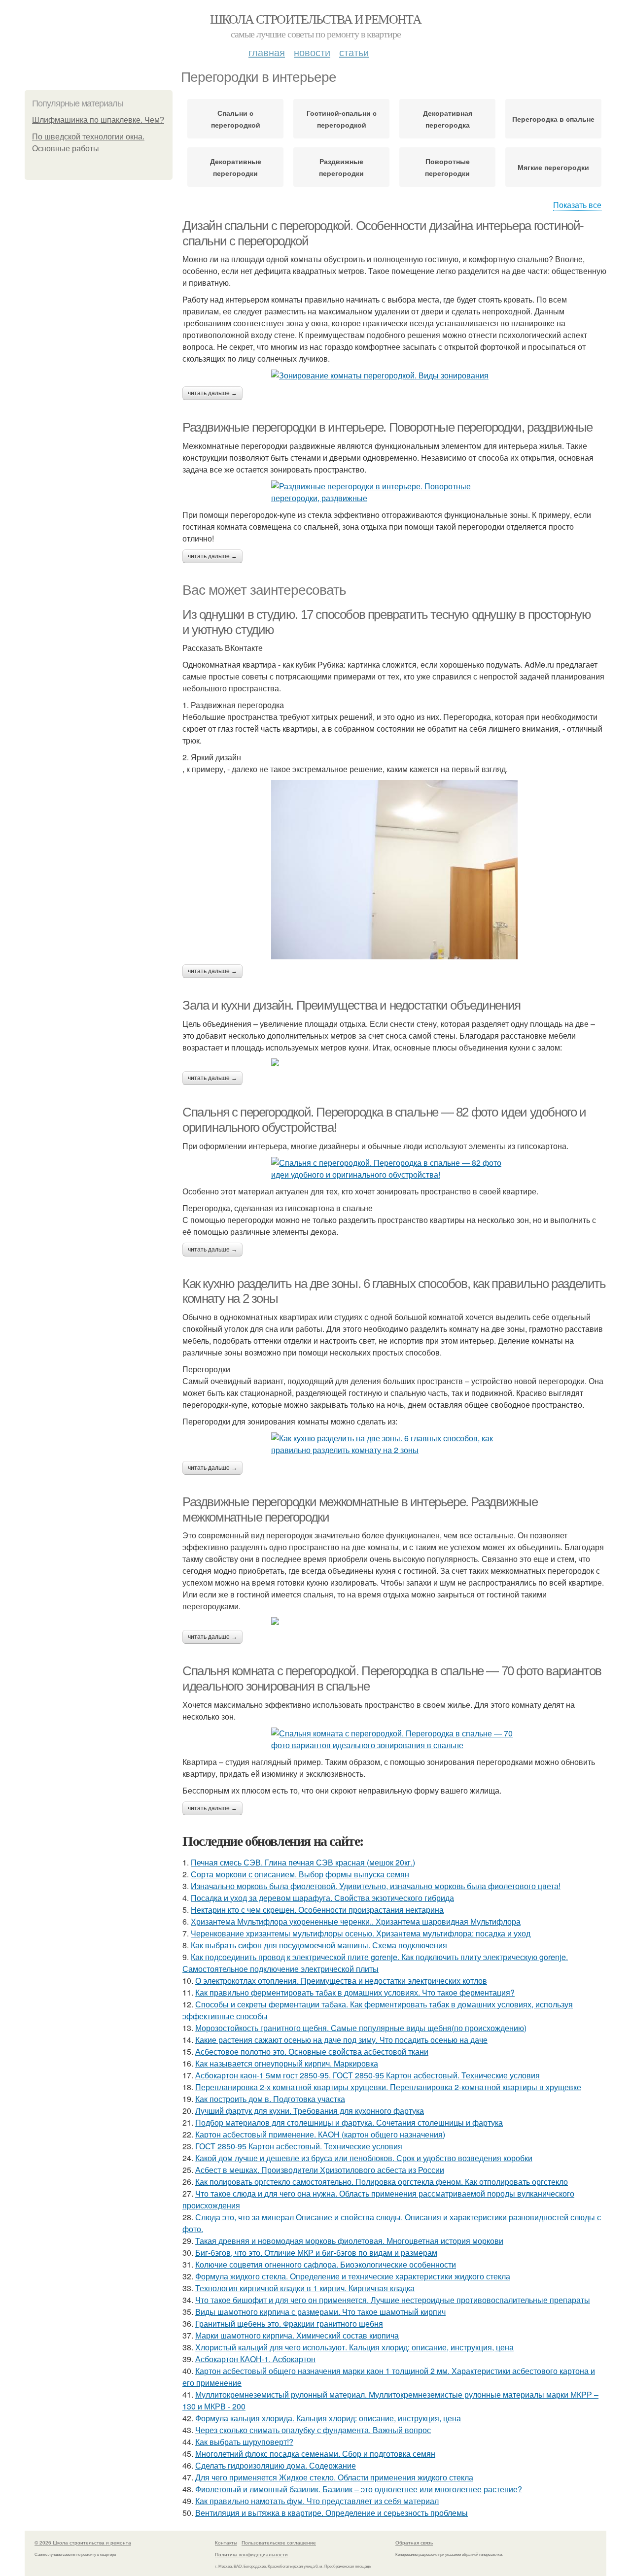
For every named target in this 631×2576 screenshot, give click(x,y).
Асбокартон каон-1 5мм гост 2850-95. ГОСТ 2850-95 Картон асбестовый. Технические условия (368, 2075)
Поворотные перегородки (447, 167)
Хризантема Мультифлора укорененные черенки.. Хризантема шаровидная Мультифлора (356, 1921)
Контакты (226, 2542)
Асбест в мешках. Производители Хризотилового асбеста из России (320, 2170)
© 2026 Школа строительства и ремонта (83, 2542)
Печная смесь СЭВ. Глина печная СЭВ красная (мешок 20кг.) (303, 1862)
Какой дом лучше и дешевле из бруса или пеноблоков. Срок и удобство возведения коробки (364, 2158)
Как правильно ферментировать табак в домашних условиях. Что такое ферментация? (355, 1992)
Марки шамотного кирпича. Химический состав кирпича (297, 2335)
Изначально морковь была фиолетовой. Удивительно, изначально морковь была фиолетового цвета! (376, 1886)
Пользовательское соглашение (279, 2542)
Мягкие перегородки (553, 167)
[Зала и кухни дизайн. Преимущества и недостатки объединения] (394, 1062)
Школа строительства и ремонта (316, 19)
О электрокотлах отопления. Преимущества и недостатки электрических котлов (341, 1981)
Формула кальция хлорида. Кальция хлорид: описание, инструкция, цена (328, 2418)
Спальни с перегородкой (236, 119)
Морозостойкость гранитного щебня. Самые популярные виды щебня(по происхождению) (361, 2028)
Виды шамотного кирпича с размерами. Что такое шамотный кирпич (320, 2312)
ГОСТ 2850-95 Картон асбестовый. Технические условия (299, 2146)
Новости (312, 52)
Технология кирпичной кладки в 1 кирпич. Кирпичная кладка (305, 2288)
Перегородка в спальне (553, 119)
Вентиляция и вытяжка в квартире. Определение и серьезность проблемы (332, 2513)
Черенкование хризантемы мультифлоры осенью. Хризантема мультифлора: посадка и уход (361, 1933)
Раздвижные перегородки (341, 167)
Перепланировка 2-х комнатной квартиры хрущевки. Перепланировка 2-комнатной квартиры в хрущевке (388, 2087)
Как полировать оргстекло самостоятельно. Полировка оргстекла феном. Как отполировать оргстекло (382, 2182)
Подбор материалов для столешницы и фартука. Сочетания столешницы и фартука (349, 2122)
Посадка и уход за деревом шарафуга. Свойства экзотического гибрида (322, 1898)
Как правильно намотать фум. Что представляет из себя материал (317, 2501)
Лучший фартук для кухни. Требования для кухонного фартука (310, 2111)
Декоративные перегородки (236, 167)
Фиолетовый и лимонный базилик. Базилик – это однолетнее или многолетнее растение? (359, 2489)
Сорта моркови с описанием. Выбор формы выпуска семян (300, 1874)
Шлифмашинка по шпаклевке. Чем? (98, 120)
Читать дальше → (212, 393)
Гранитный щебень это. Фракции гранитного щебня (289, 2323)
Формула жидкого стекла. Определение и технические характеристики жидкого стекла (353, 2276)
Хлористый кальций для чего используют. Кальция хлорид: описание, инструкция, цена (354, 2347)
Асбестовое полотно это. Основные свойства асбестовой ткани (312, 2051)
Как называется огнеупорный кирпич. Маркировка (287, 2063)
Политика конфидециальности (251, 2554)
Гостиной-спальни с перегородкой (342, 119)
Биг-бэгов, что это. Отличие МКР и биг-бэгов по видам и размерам (316, 2253)
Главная (267, 52)
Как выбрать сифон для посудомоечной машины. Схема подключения (319, 1945)
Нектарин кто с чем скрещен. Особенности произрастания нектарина (317, 1910)
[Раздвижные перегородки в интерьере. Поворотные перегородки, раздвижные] (394, 492)
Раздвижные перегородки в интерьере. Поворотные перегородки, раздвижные (387, 427)
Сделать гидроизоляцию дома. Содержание (276, 2465)
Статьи (354, 52)
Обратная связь (414, 2542)
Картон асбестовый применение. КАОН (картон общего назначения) (320, 2134)
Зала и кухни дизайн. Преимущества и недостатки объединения (351, 1005)
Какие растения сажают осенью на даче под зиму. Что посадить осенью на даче (341, 2040)
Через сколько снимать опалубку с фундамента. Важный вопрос (313, 2430)
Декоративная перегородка (448, 119)
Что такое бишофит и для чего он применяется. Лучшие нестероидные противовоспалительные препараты (393, 2300)
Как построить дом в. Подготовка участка (270, 2099)
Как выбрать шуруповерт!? (244, 2442)
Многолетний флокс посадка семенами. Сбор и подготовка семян (315, 2454)
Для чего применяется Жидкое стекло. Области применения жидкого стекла (334, 2477)
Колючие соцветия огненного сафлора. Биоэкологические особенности (326, 2264)
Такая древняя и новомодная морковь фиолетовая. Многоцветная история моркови (349, 2241)
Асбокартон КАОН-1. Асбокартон (255, 2359)
